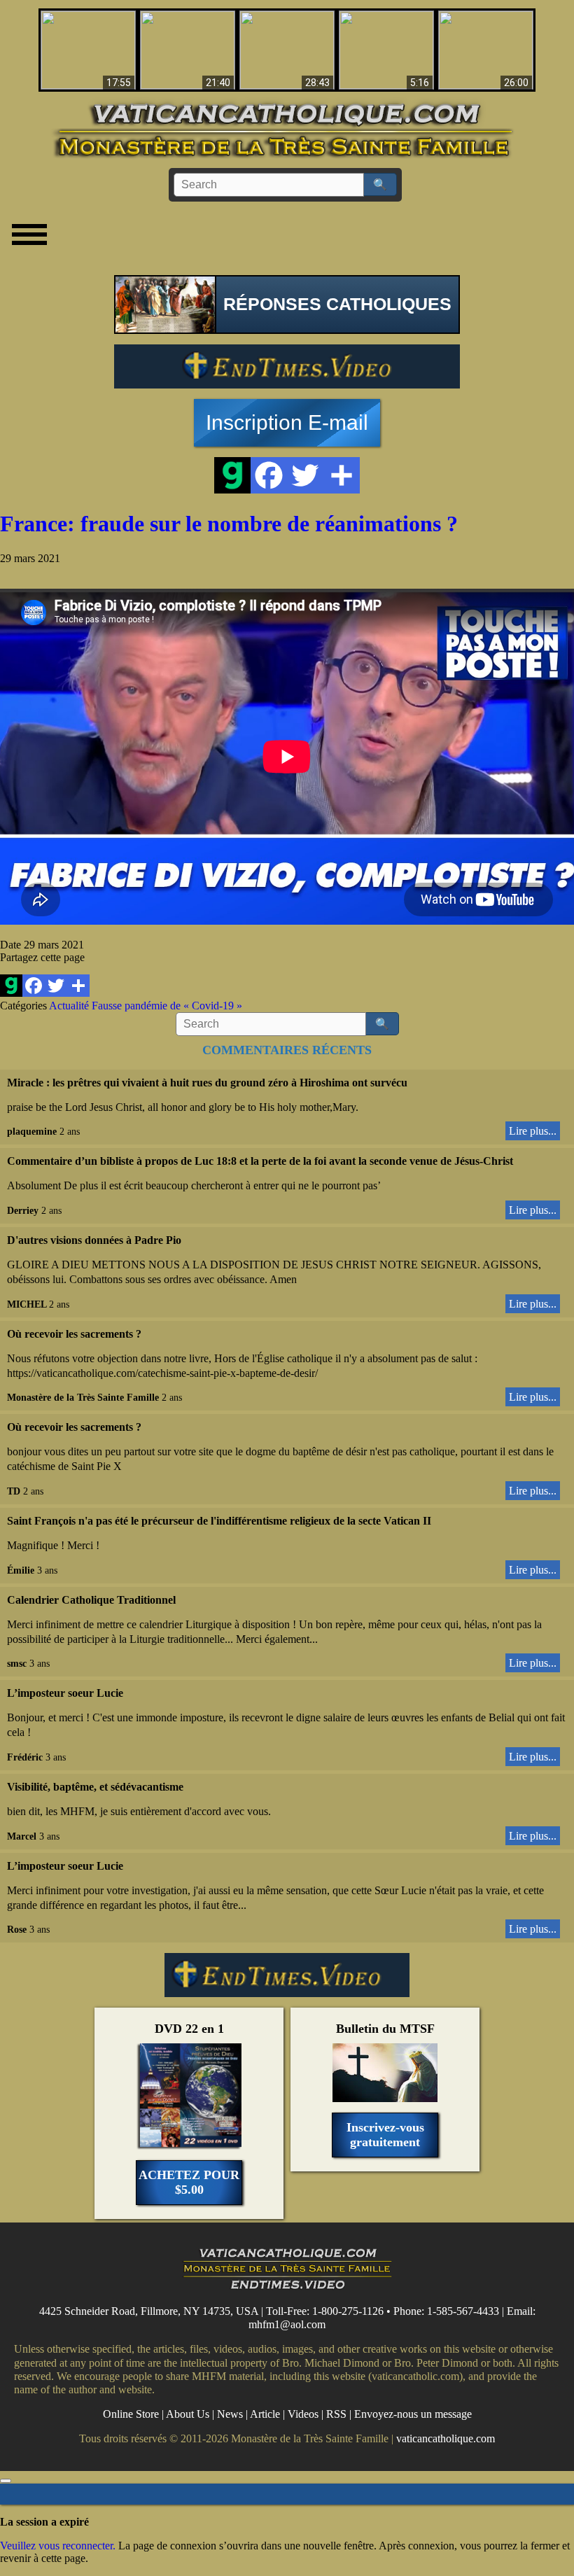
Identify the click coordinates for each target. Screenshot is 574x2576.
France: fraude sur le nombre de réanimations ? (229, 524)
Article (265, 2414)
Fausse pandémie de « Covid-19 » (167, 1006)
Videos (303, 2414)
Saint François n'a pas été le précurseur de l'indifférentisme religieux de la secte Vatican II (219, 1521)
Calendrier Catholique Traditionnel (91, 1600)
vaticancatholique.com (446, 2438)
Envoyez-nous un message (413, 2414)
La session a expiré (44, 2522)
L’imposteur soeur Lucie (65, 1693)
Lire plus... (533, 1131)
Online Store (131, 2414)
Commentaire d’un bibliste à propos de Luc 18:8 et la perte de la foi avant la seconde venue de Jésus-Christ (260, 1161)
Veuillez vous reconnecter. (58, 2546)
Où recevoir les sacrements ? (74, 1334)
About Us (188, 2414)
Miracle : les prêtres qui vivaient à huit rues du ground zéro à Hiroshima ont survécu (207, 1083)
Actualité (69, 1006)
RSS (336, 2414)
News (230, 2414)
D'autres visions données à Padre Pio (94, 1240)
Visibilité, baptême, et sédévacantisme (95, 1787)
